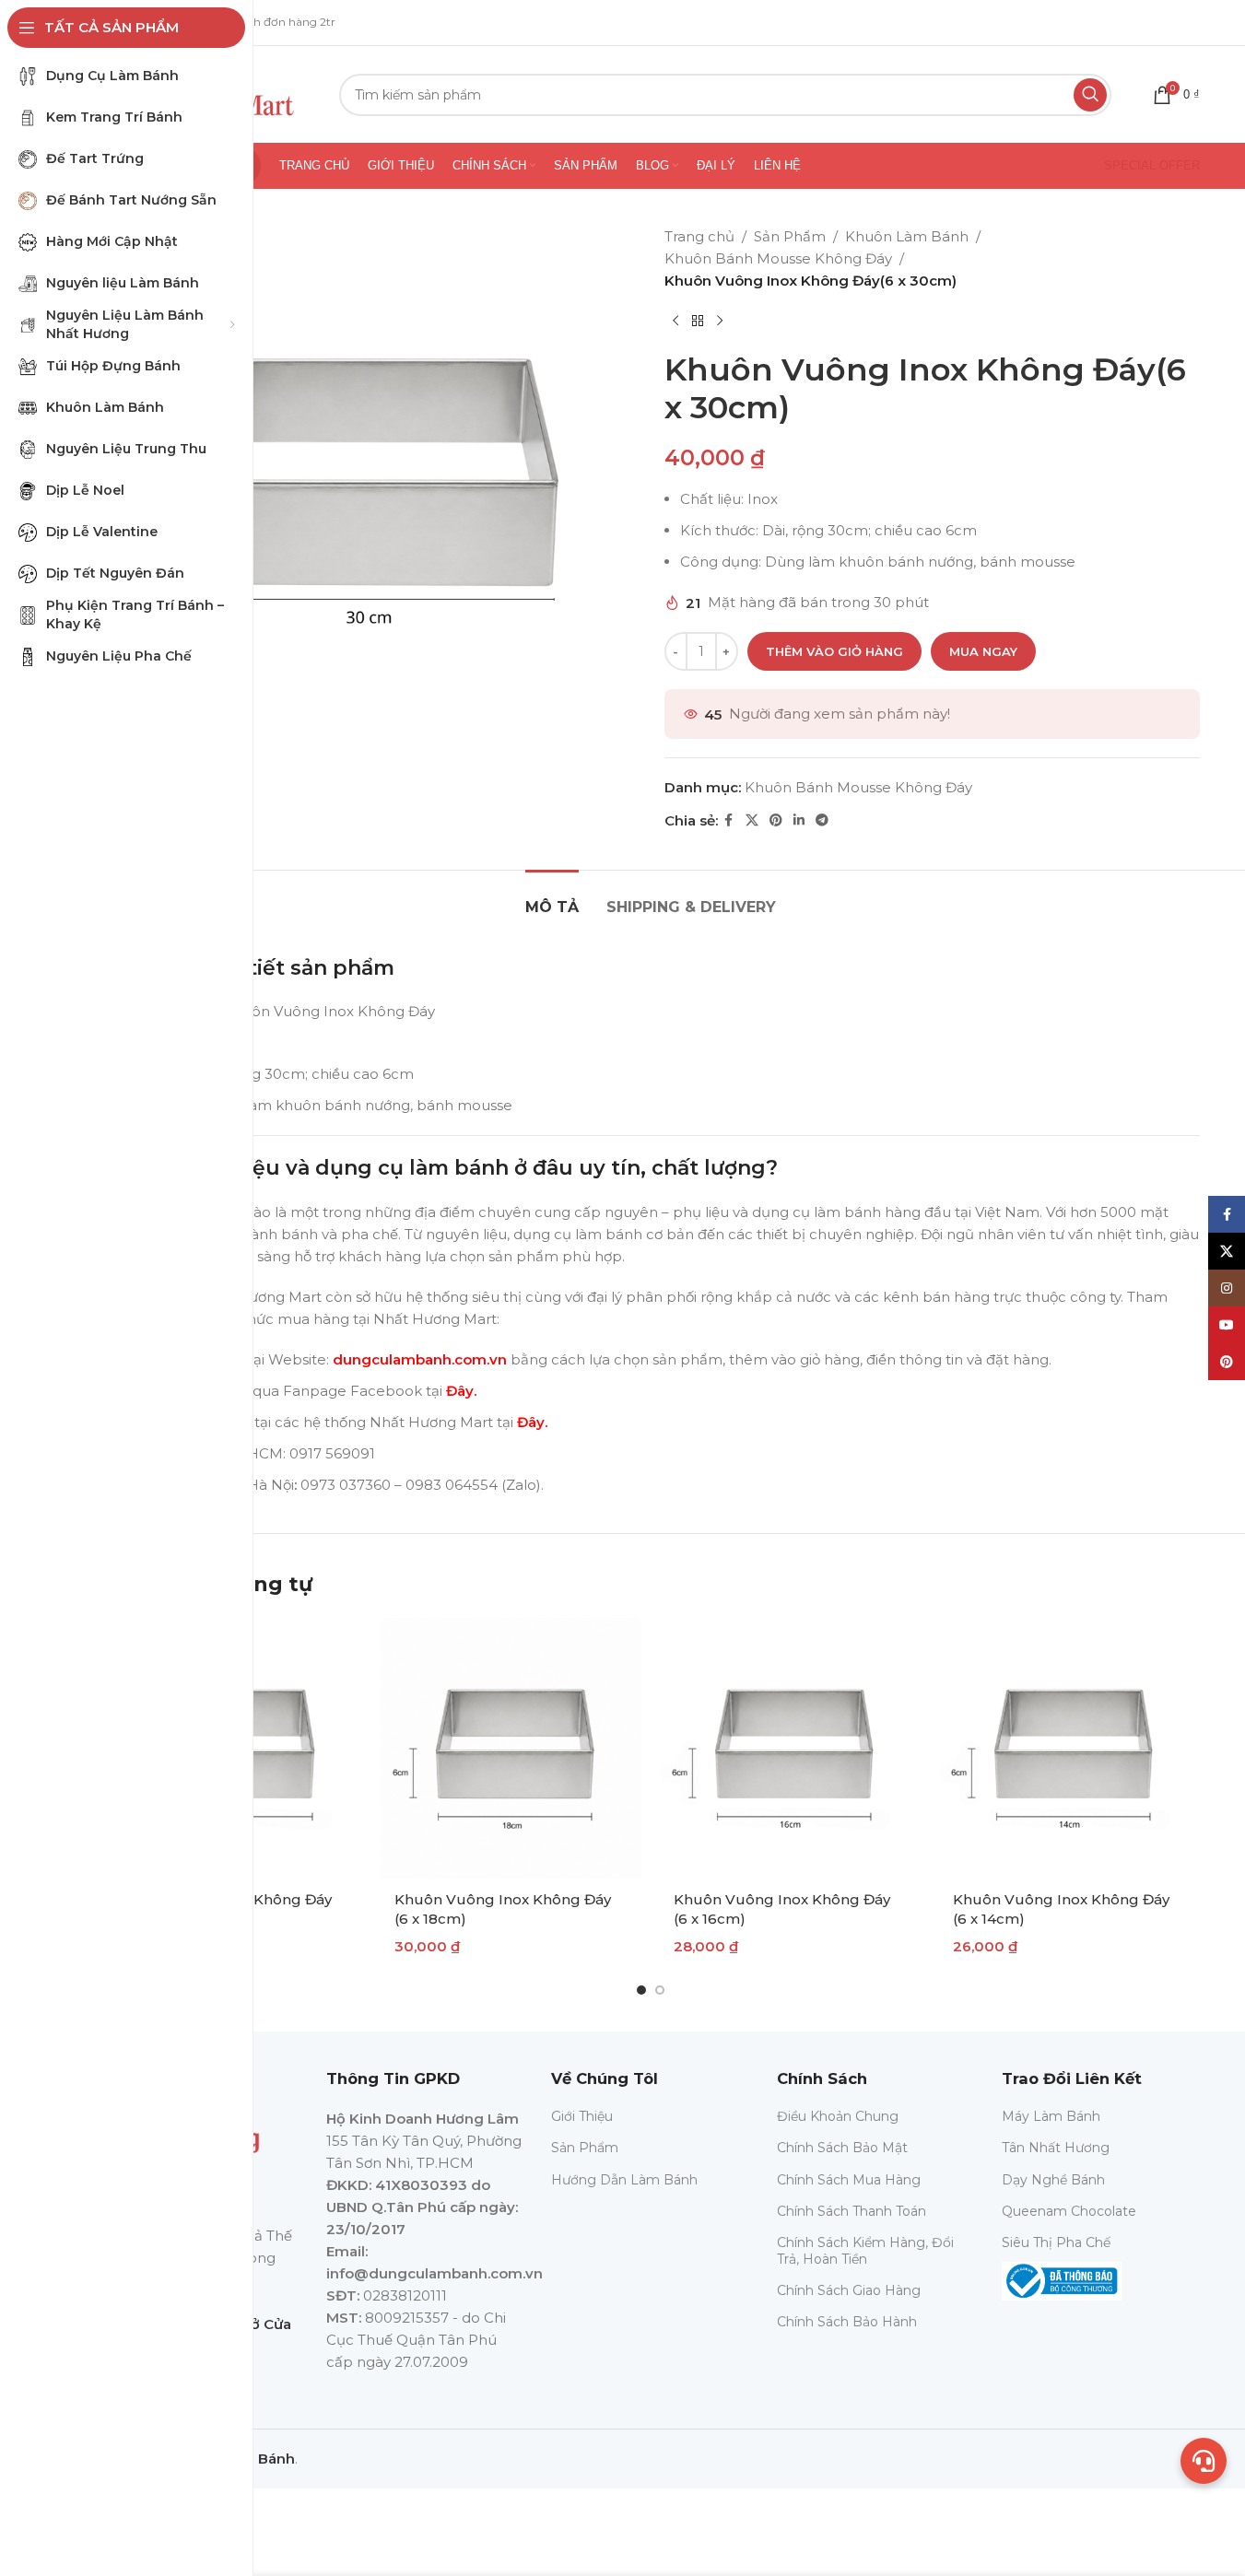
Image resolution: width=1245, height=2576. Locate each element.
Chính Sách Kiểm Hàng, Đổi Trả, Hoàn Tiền (865, 2251)
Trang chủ (699, 236)
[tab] (552, 898)
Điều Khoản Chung (838, 2116)
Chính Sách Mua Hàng (849, 2180)
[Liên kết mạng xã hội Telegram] (822, 820)
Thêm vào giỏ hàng (834, 651)
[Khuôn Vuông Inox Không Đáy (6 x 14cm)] (1069, 1748)
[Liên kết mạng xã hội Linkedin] (799, 820)
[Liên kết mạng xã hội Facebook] (729, 820)
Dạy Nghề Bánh (1053, 2180)
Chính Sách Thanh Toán (852, 2211)
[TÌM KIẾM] (1090, 95)
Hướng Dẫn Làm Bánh (624, 2180)
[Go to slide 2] (660, 1990)
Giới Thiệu (582, 2116)
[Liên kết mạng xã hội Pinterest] (776, 820)
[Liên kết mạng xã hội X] (752, 820)
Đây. (461, 1391)
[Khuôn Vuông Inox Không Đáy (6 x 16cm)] (790, 1748)
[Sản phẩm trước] (675, 322)
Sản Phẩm (790, 236)
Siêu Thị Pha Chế (1056, 2242)
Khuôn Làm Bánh (907, 236)
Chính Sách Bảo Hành (847, 2322)
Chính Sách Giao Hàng (849, 2290)
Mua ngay (983, 651)
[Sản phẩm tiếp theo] (720, 322)
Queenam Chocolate (1069, 2211)
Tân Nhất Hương (1056, 2148)
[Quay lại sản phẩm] (698, 322)
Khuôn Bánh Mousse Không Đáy (778, 258)
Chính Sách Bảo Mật (842, 2148)
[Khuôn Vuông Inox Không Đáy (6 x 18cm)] (511, 1748)
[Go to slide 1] (641, 1990)
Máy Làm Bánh (1051, 2116)
